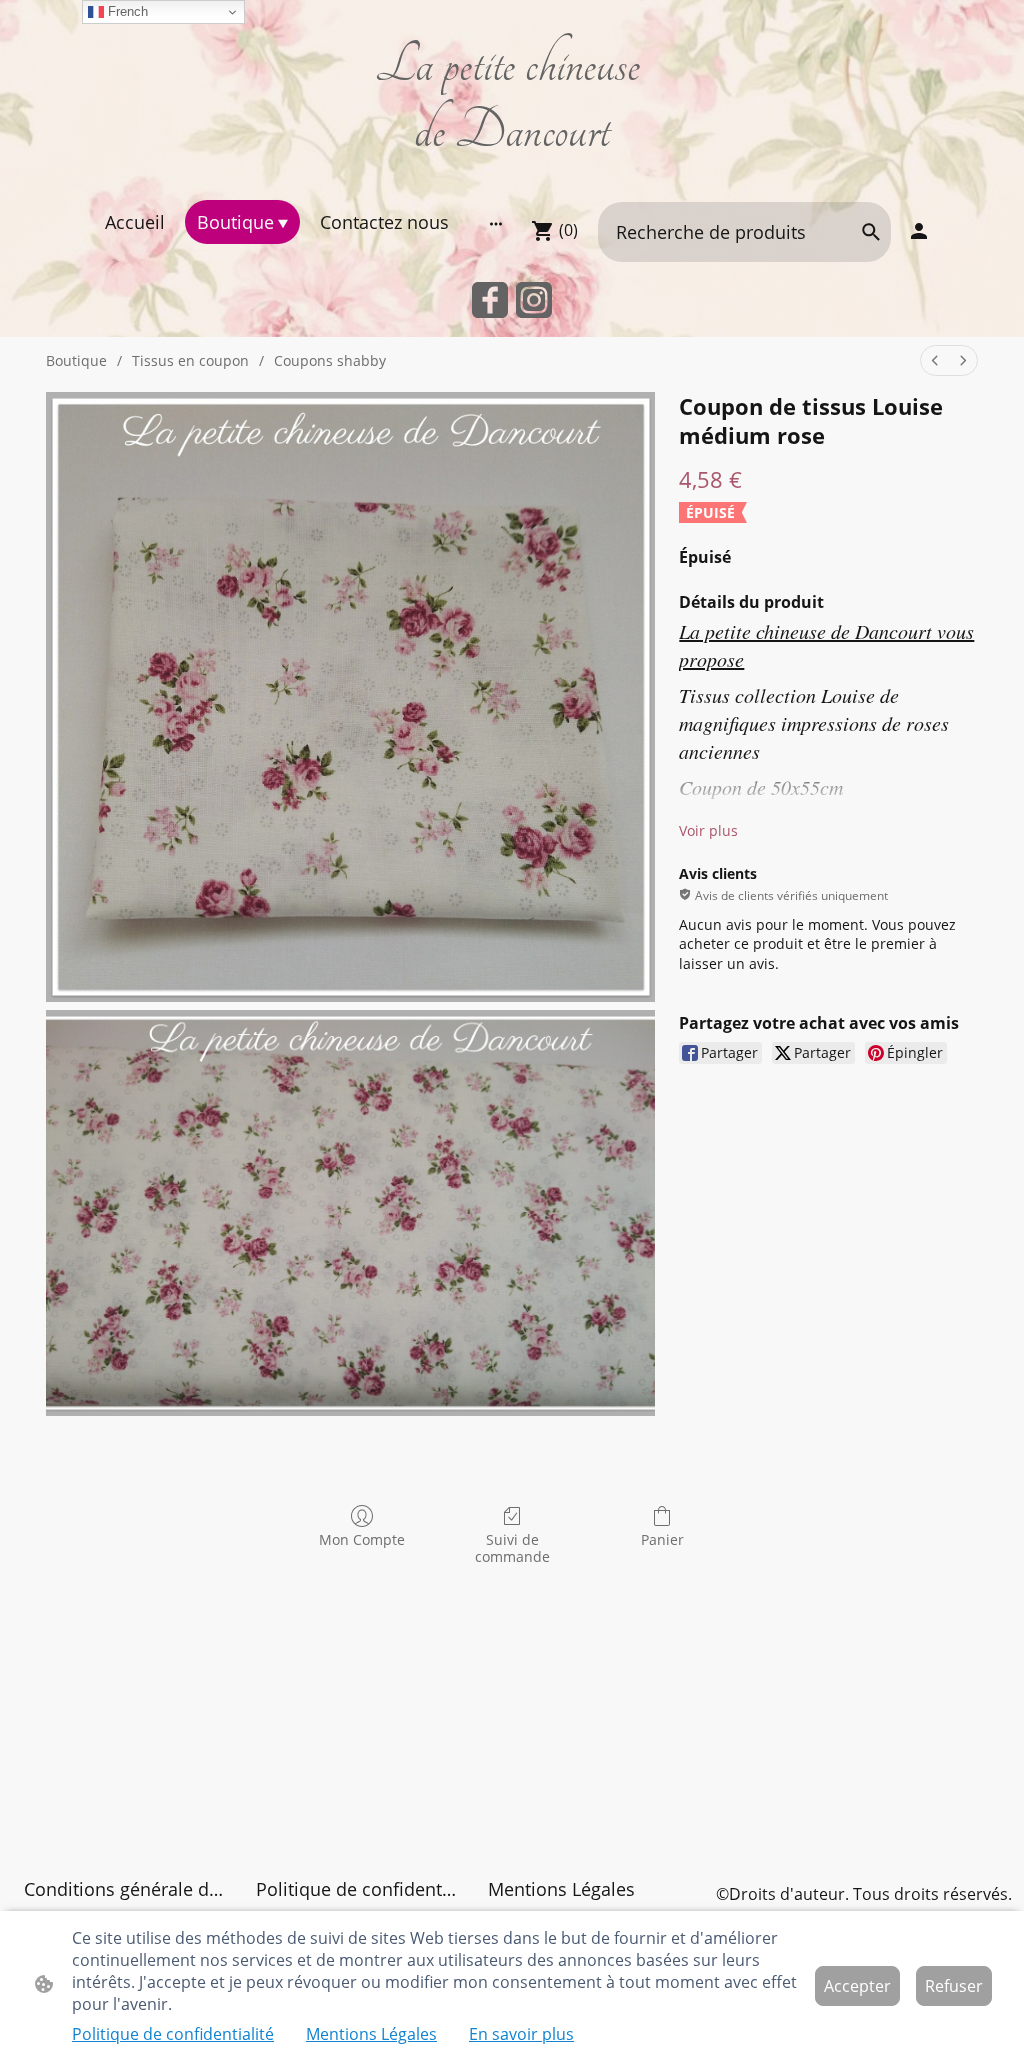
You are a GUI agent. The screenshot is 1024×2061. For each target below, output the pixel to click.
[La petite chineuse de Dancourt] (512, 174)
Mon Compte (362, 1539)
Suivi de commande (512, 1548)
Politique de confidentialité (173, 2034)
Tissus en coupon (190, 360)
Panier (662, 1539)
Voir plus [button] (708, 830)
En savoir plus (521, 2034)
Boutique (76, 360)
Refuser (954, 1986)
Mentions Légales (371, 2034)
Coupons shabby (330, 360)
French (126, 11)
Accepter (857, 1986)
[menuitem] (935, 360)
